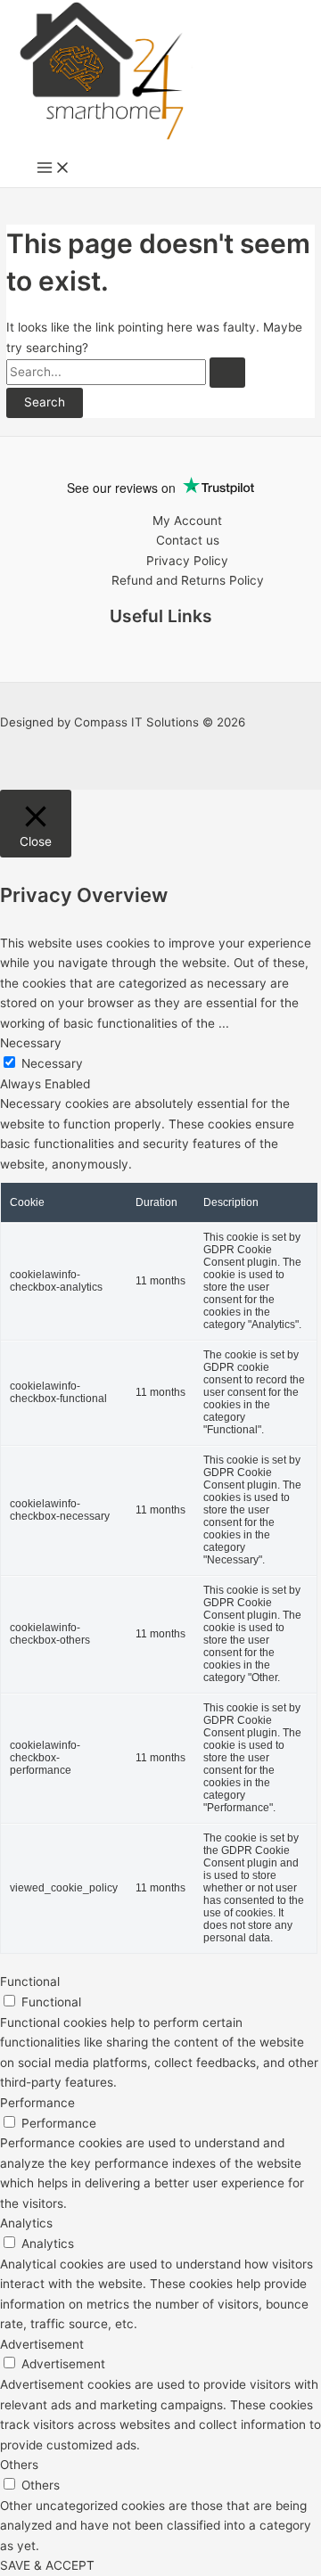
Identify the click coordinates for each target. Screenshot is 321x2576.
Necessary (52, 1063)
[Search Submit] (227, 373)
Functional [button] (30, 1981)
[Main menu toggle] (53, 169)
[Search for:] (126, 372)
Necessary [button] (31, 1043)
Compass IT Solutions (136, 722)
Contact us (188, 540)
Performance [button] (37, 2103)
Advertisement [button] (42, 2344)
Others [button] (19, 2465)
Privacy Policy (187, 561)
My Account (187, 521)
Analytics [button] (26, 2223)
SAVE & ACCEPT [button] (47, 2565)
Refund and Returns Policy (188, 580)
